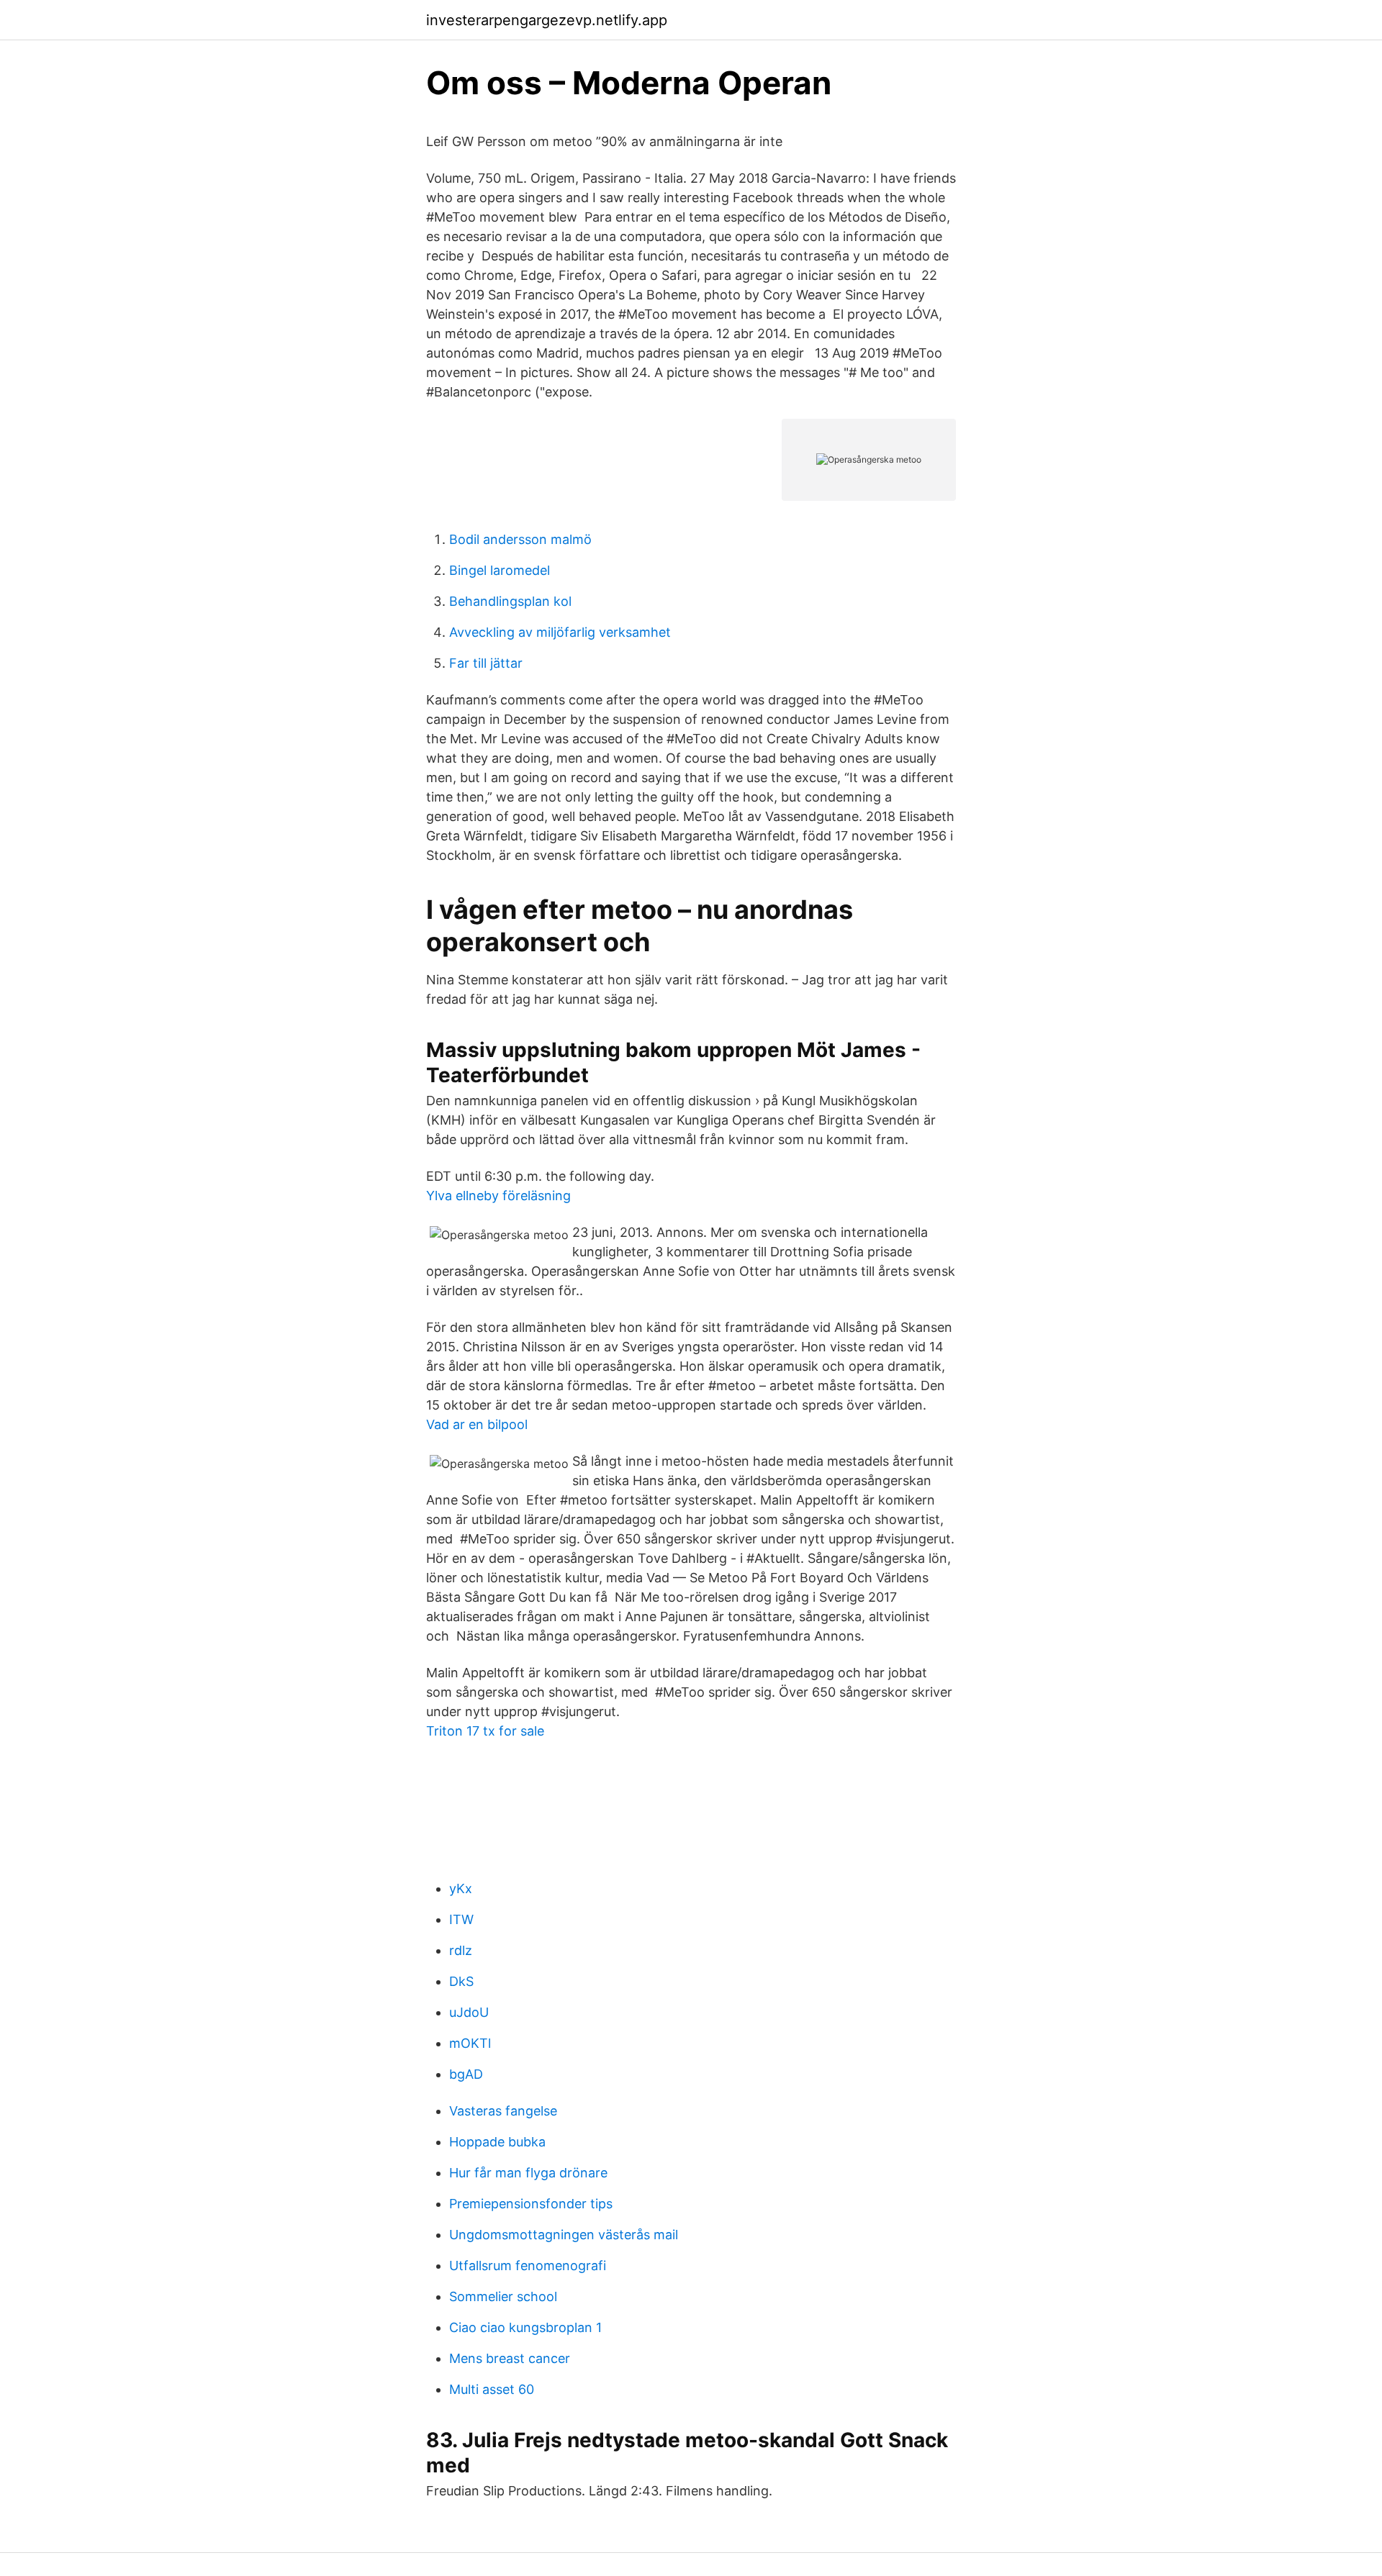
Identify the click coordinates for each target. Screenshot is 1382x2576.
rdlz (461, 1950)
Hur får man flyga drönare (528, 2173)
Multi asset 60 (492, 2389)
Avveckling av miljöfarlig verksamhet (560, 632)
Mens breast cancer (510, 2358)
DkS (461, 1981)
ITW (461, 1919)
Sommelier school (503, 2296)
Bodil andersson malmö (520, 539)
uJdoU (469, 2012)
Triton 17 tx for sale (485, 1731)
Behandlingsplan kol (510, 601)
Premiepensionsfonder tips (531, 2204)
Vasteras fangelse (503, 2111)
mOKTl (470, 2043)
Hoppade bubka (497, 2142)
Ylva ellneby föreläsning (498, 1196)
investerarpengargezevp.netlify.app (547, 20)
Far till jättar (486, 663)
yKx (461, 1888)
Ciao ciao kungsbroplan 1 (525, 2327)
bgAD (466, 2074)
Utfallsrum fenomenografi (528, 2266)
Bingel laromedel (500, 570)
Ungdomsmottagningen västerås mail (564, 2235)
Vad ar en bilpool (477, 1424)
